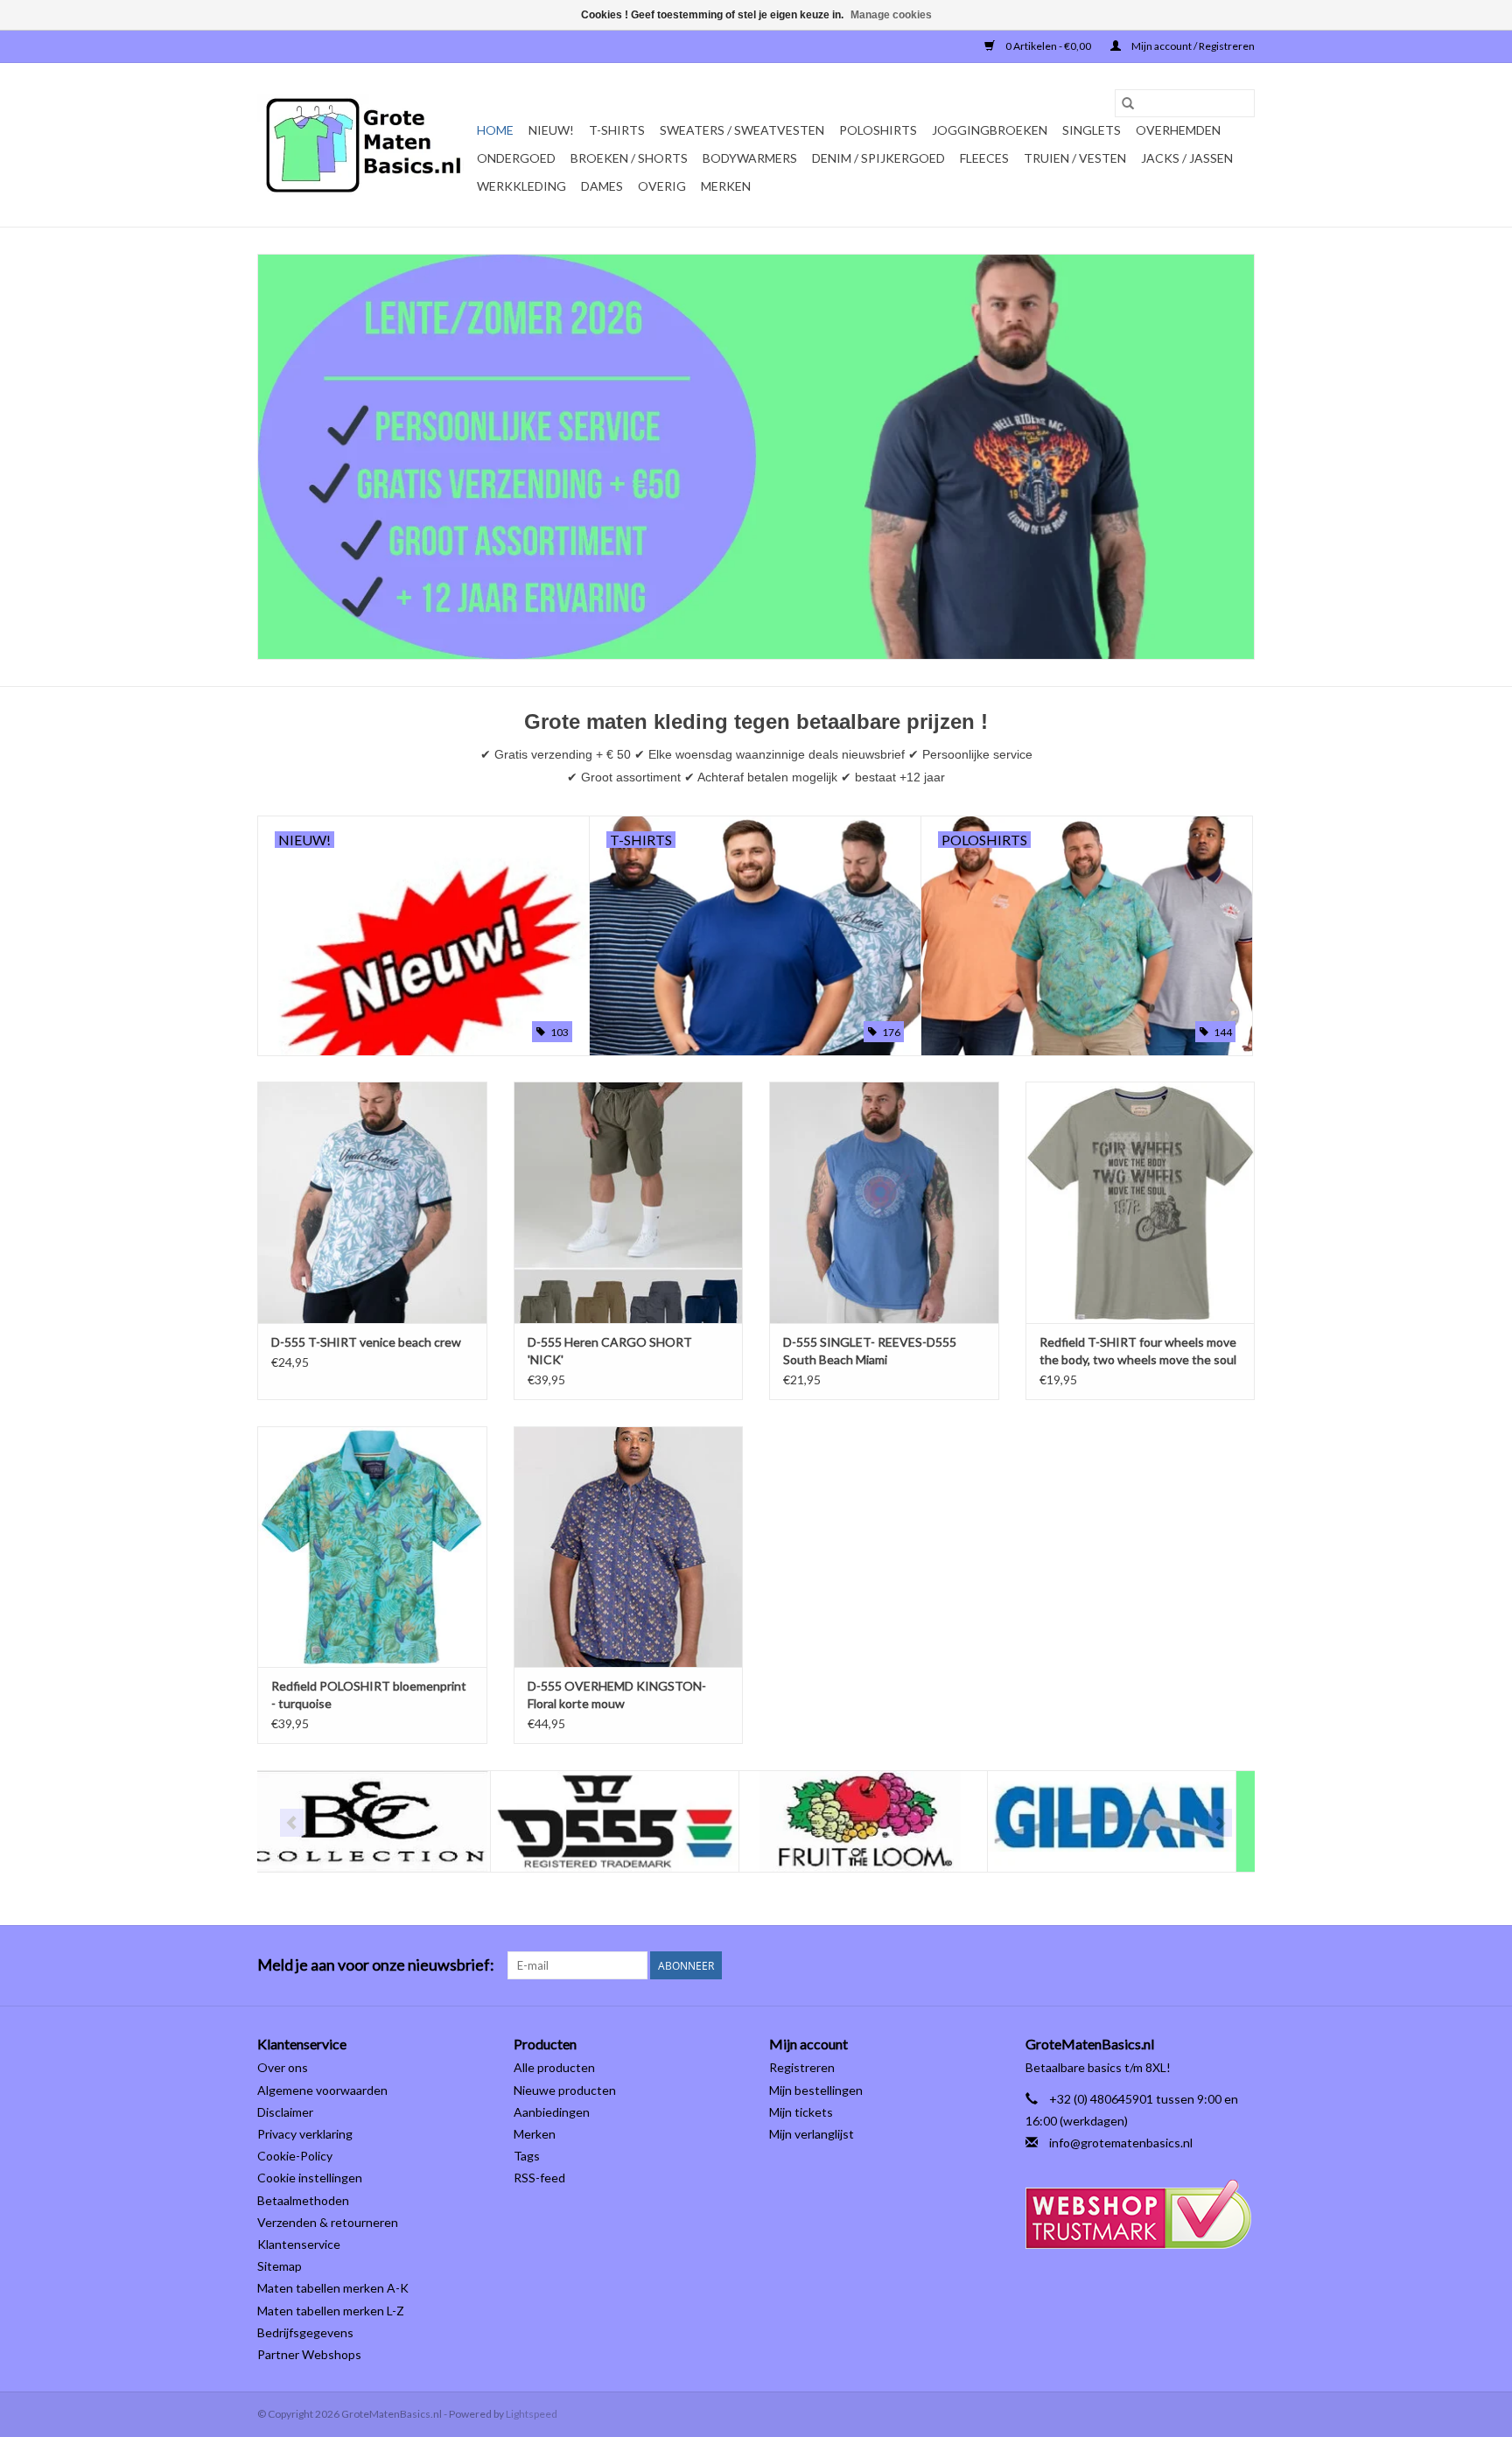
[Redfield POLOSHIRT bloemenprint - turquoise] (372, 1547)
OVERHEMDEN (1178, 130)
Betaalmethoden (303, 2200)
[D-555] (382, 1821)
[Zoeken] (1128, 103)
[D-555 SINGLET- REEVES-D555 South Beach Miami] (884, 1202)
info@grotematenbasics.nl (1121, 2143)
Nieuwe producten (565, 2090)
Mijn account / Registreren (1192, 46)
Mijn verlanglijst (812, 2134)
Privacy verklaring (305, 2134)
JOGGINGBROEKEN (990, 130)
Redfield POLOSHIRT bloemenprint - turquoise (369, 1695)
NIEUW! (551, 130)
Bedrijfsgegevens (305, 2332)
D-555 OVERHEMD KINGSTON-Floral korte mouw (617, 1695)
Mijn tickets (801, 2112)
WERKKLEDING (521, 186)
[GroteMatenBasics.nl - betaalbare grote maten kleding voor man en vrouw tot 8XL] (364, 145)
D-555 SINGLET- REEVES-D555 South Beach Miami (870, 1351)
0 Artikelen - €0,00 (1048, 46)
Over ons (283, 2067)
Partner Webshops (309, 2354)
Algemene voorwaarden (322, 2090)
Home (495, 130)
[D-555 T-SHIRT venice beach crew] (372, 1202)
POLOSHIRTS (878, 130)
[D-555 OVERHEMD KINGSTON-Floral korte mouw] (629, 1547)
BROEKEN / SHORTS (629, 158)
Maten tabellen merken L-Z (331, 2311)
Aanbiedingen (552, 2112)
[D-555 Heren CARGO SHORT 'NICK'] (629, 1202)
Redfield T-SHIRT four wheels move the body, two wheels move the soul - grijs (1138, 1352)
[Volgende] (1220, 1823)
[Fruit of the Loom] (630, 1821)
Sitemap (280, 2266)
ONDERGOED (516, 158)
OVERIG (662, 186)
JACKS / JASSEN (1187, 158)
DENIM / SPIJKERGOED (878, 158)
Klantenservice (299, 2244)
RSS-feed (539, 2178)
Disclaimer (285, 2112)
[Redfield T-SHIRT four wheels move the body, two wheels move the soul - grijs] (1141, 1202)
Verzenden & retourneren (328, 2222)
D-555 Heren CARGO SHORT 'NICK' (610, 1351)
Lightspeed (532, 2414)
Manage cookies (891, 15)
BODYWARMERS (750, 158)
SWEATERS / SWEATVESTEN (742, 130)
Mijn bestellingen (816, 2090)
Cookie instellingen (310, 2178)
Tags (527, 2156)
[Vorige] (292, 1823)
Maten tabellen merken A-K (333, 2288)
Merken (726, 186)
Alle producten (554, 2067)
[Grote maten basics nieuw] (756, 457)
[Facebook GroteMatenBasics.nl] (1210, 1965)
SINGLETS (1092, 130)
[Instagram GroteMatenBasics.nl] (1241, 1965)
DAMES (602, 186)
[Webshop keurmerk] (1141, 2214)
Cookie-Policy (295, 2156)
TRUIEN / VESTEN (1075, 158)
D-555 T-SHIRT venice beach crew (366, 1342)
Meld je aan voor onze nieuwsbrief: (376, 1965)
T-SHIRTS (617, 130)
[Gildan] (879, 1821)
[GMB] (1127, 1821)
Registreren (802, 2067)
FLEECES (984, 158)
